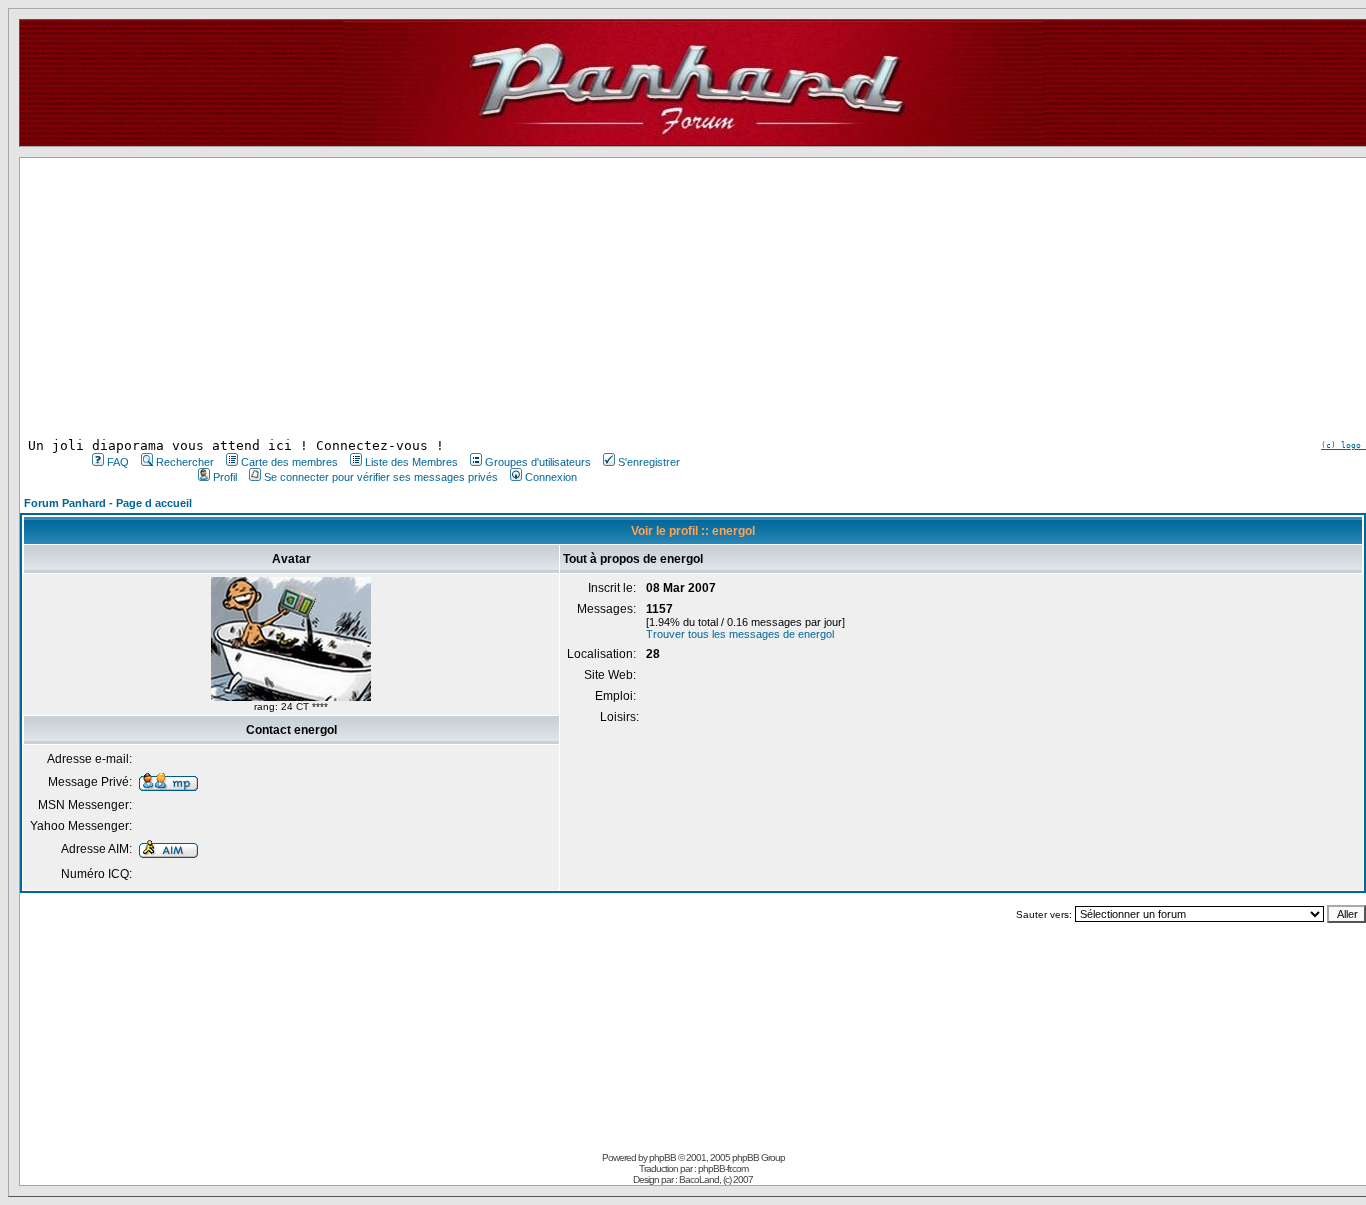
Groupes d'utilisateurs (538, 462)
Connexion (551, 477)
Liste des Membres (411, 462)
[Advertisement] (384, 298)
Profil (225, 477)
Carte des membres (289, 462)
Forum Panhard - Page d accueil (108, 503)
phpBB (662, 1157)
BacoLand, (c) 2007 (716, 1179)
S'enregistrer (649, 462)
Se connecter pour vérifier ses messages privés (381, 477)
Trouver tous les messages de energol (740, 634)
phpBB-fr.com (723, 1168)
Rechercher (185, 462)
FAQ (118, 462)
